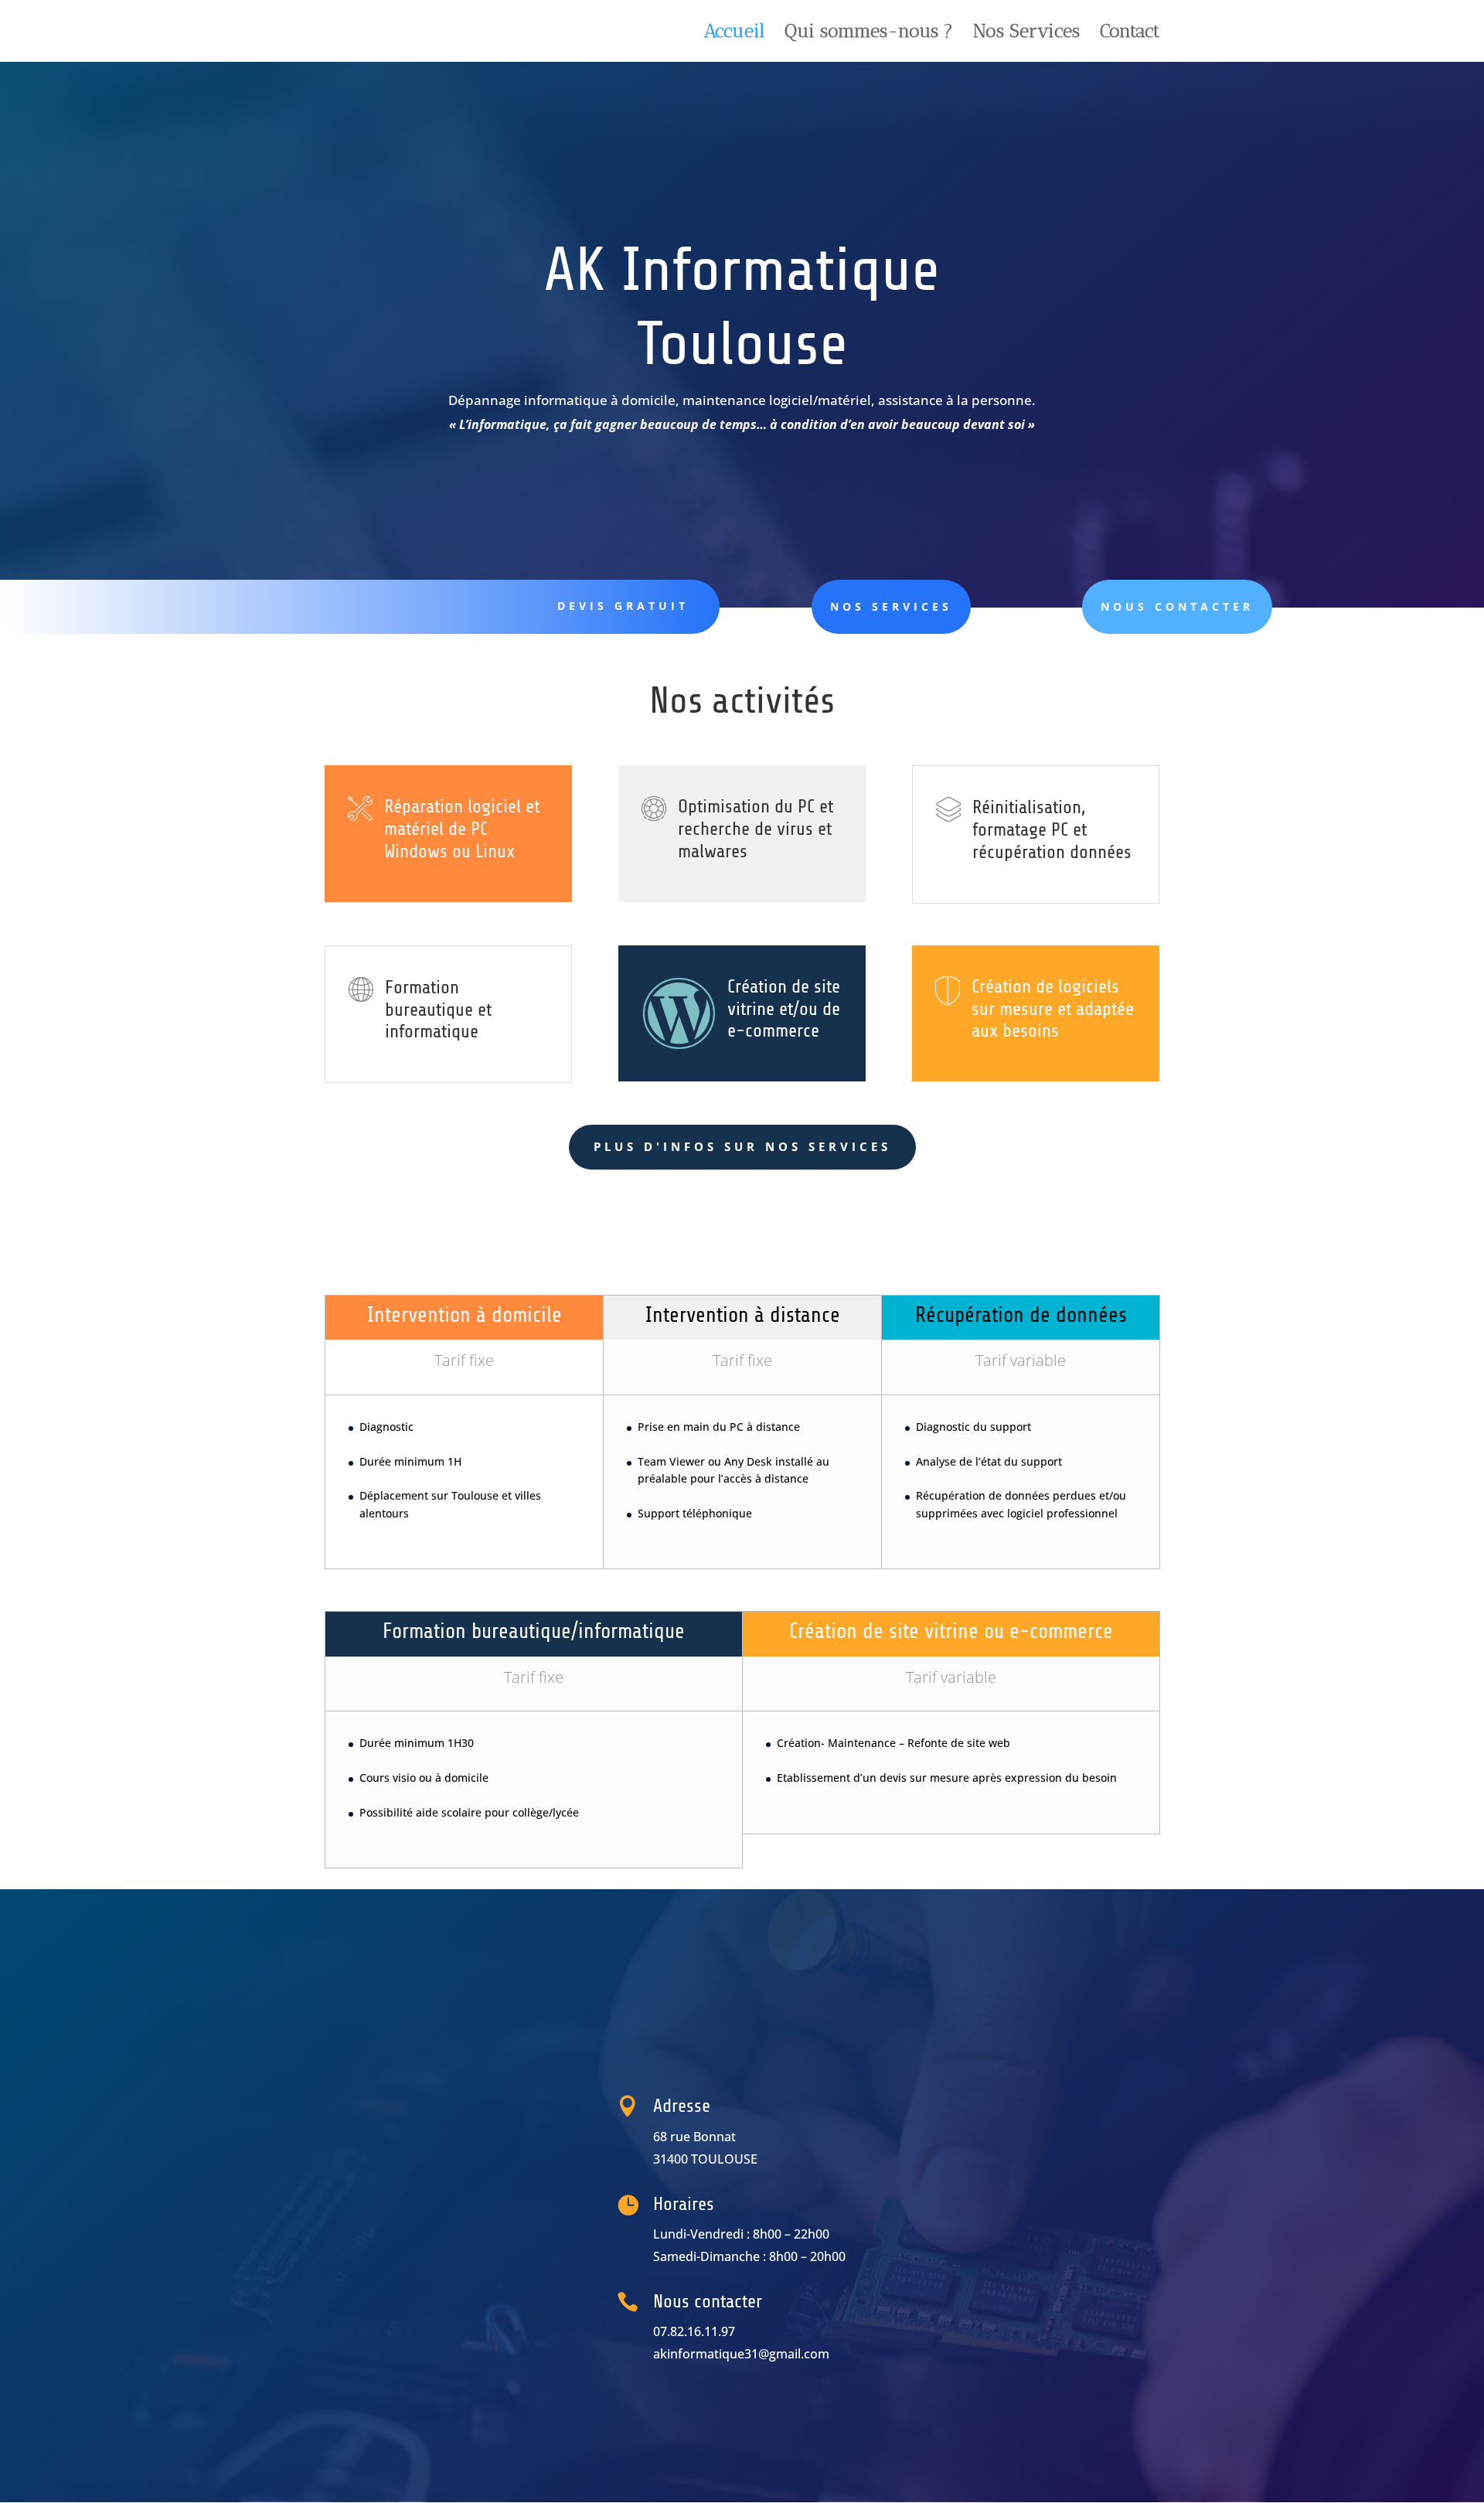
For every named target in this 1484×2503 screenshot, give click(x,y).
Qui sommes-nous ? (869, 34)
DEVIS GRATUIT (623, 606)
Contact (1130, 34)
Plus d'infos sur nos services (742, 1146)
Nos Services (1026, 34)
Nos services (891, 606)
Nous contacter (1177, 606)
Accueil (734, 34)
